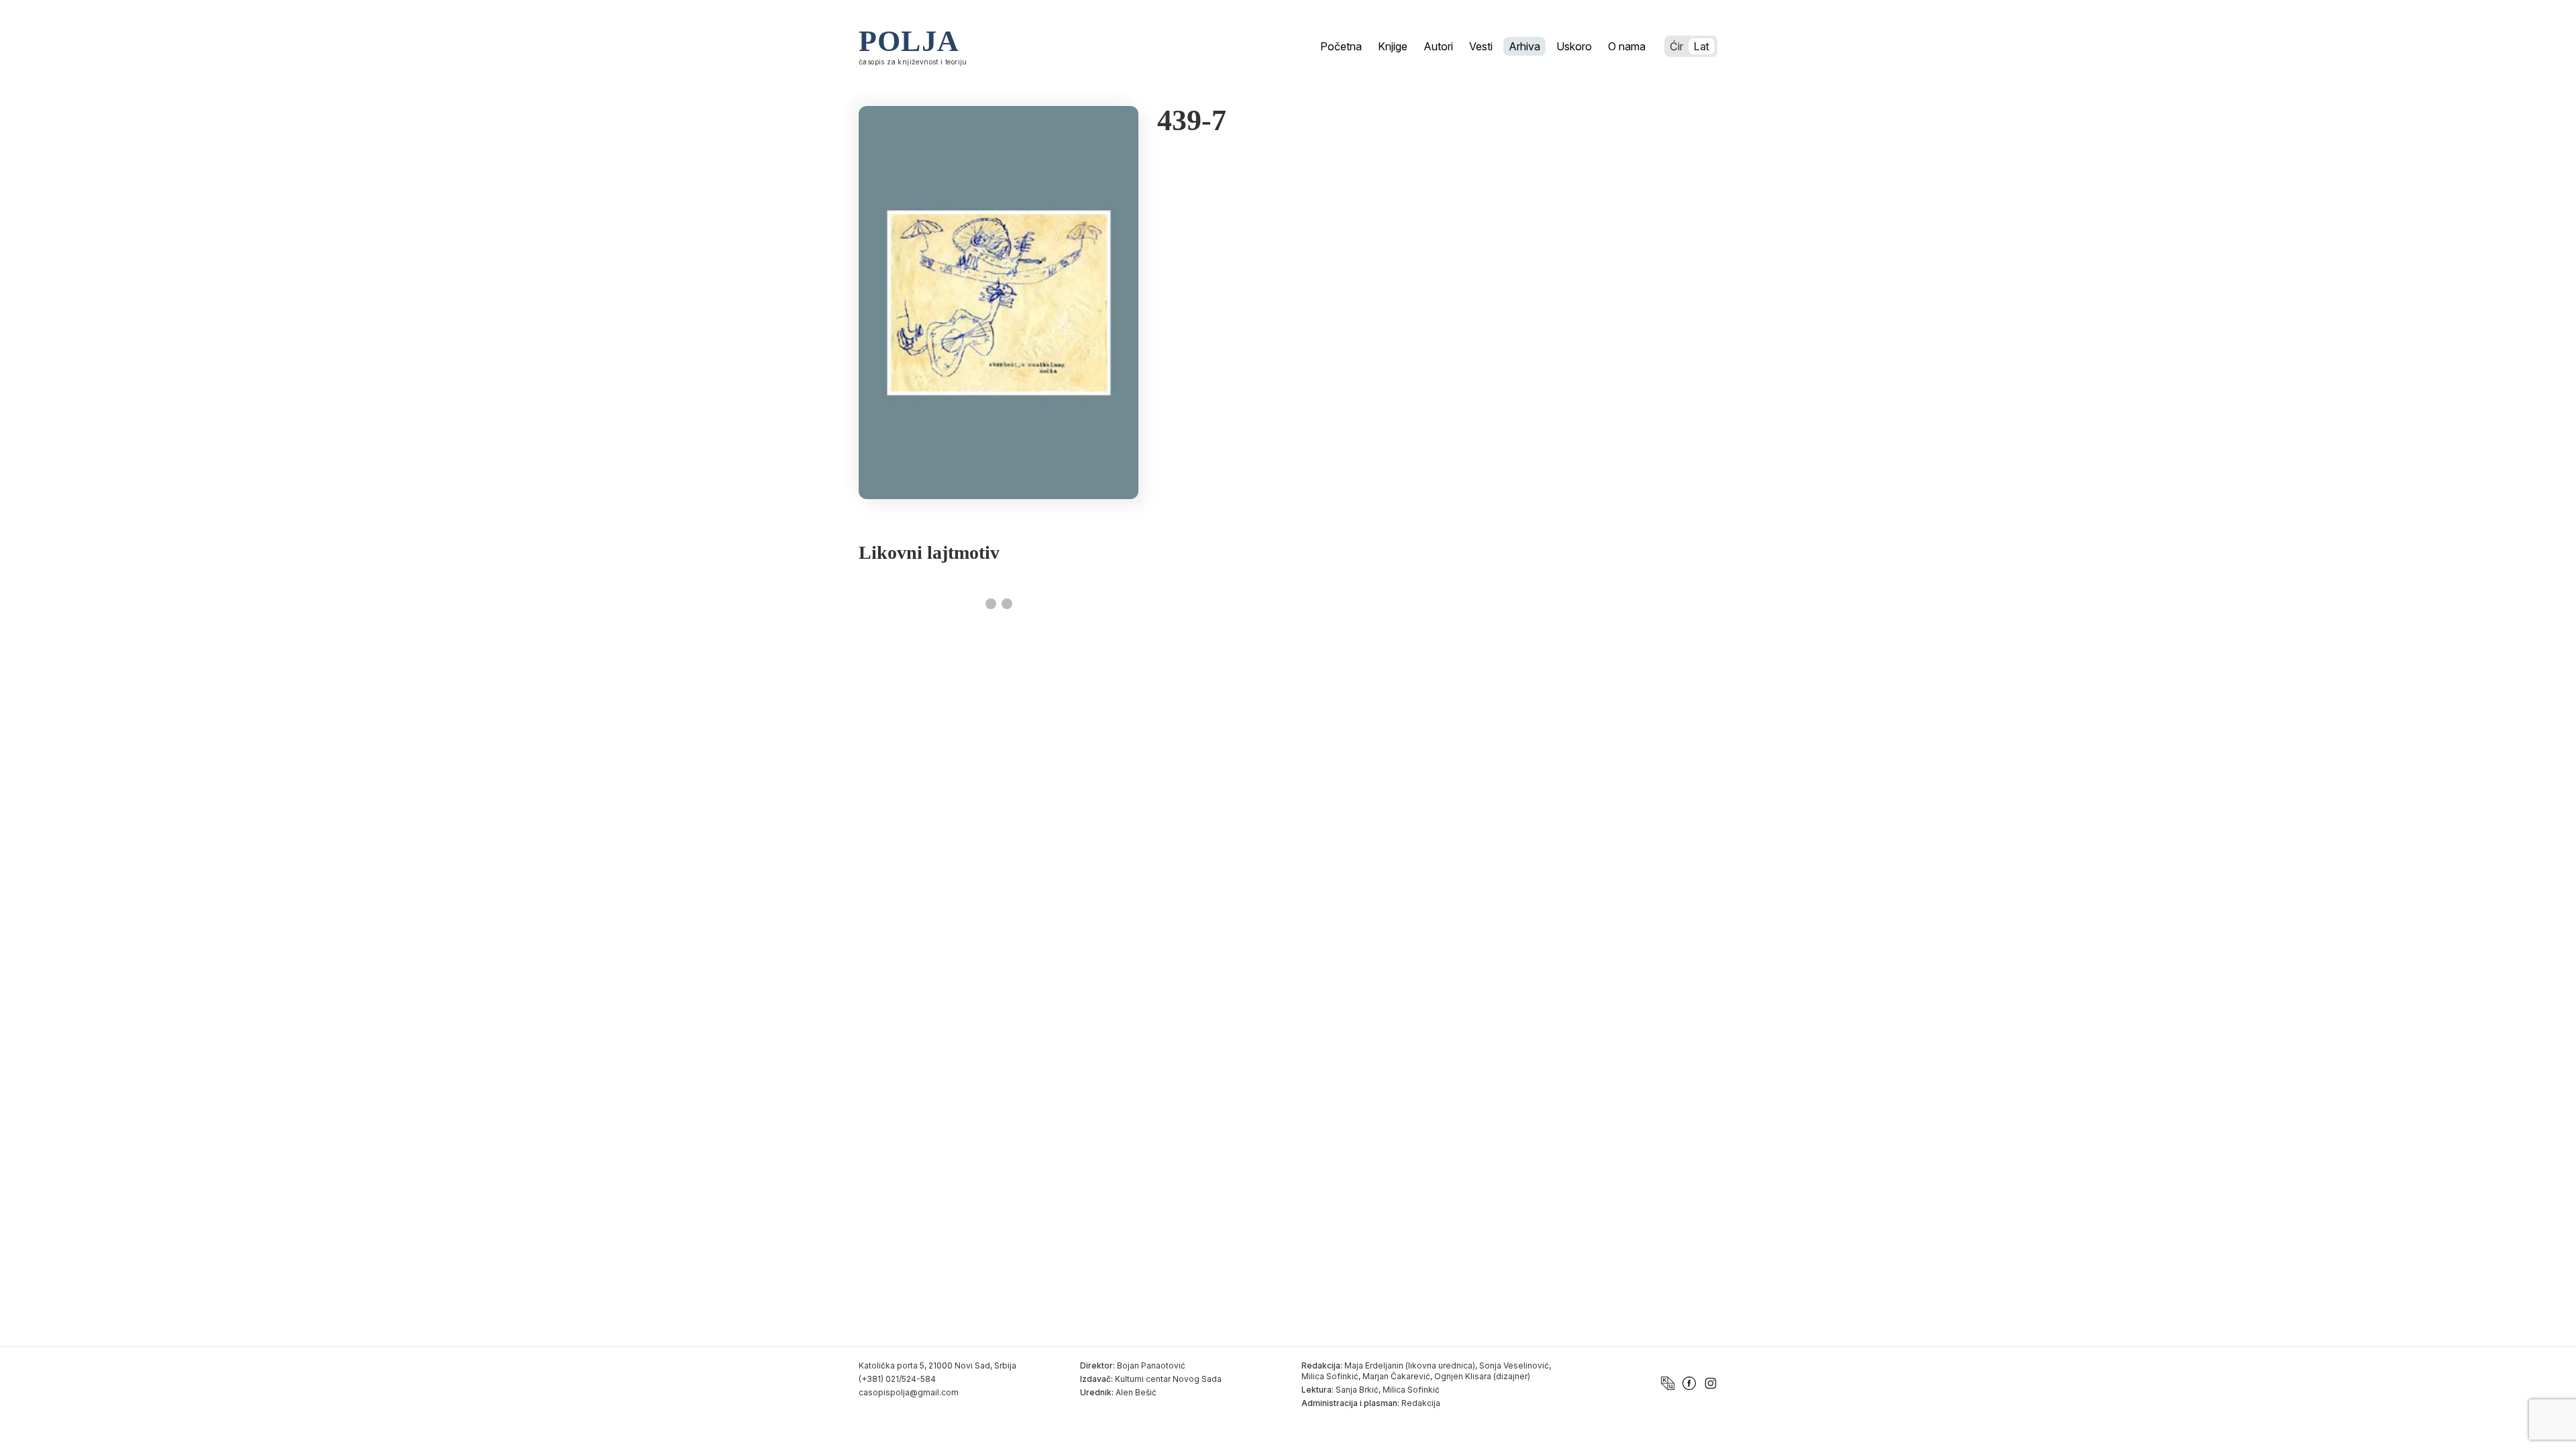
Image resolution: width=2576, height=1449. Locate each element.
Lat (1702, 46)
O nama (1627, 46)
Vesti (1481, 46)
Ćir (1676, 46)
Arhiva (1524, 46)
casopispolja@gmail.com (909, 1392)
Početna (1341, 46)
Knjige (1393, 46)
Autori (1438, 46)
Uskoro (1574, 46)
